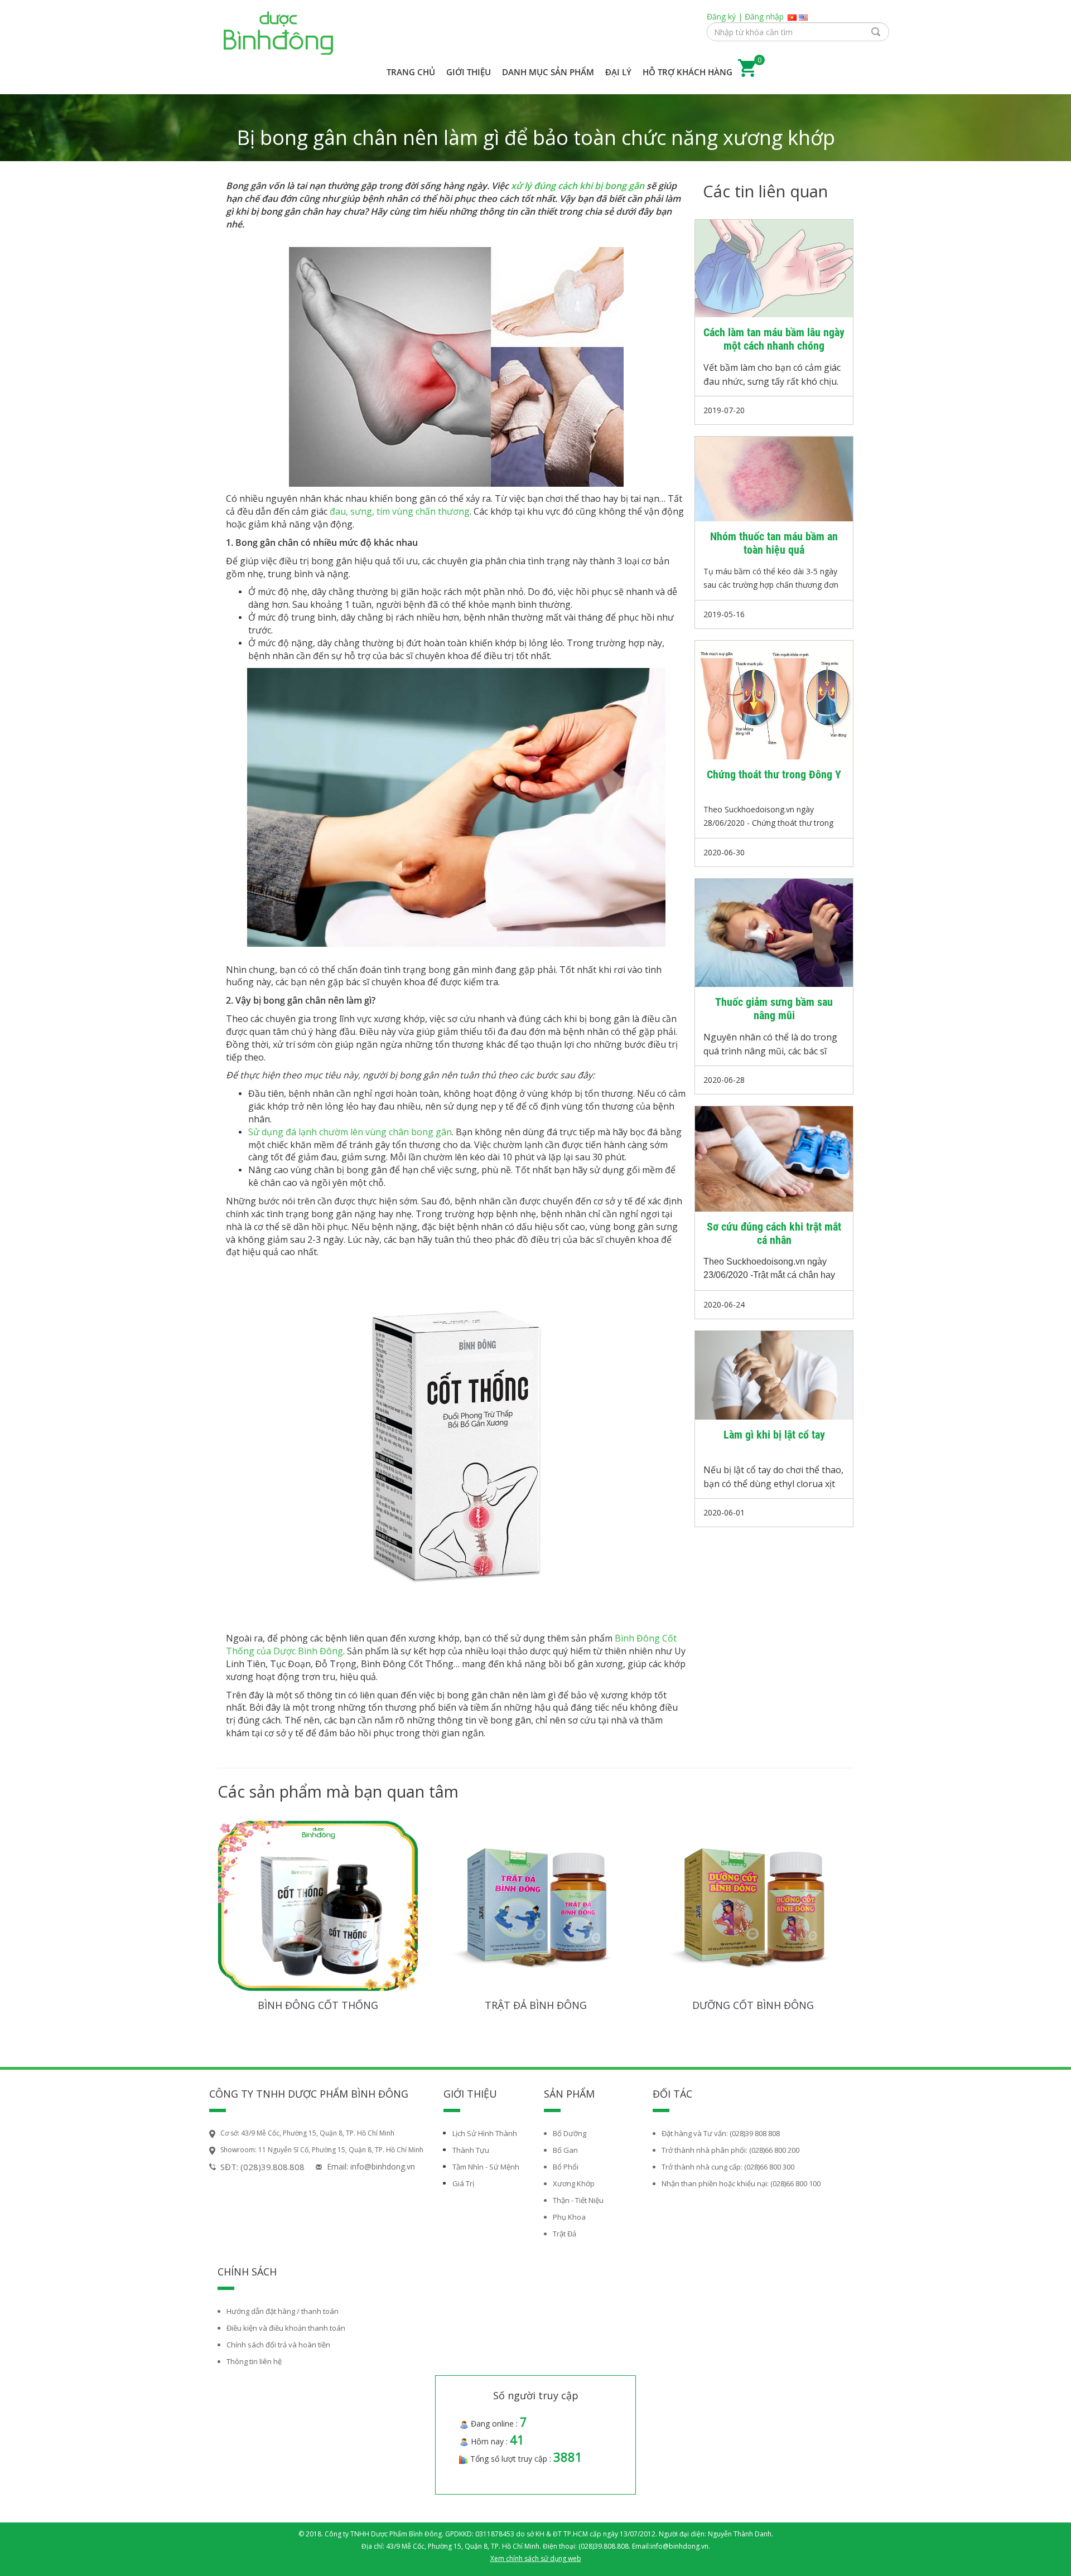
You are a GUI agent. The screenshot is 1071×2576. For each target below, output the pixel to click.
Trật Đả (565, 2234)
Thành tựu (471, 2150)
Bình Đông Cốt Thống (318, 2005)
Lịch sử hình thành (485, 2133)
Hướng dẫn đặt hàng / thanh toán (283, 2311)
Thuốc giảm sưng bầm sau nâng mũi (774, 1009)
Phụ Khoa (569, 2217)
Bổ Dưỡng (570, 2133)
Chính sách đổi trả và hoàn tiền (278, 2345)
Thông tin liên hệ (254, 2361)
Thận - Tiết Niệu (578, 2200)
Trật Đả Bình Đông (536, 2005)
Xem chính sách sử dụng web (536, 2558)
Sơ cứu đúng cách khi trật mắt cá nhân (774, 1233)
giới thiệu (469, 72)
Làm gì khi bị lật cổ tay (774, 1435)
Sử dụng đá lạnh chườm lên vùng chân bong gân (350, 1132)
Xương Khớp (574, 2183)
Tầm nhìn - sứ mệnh (486, 2167)
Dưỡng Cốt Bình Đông (753, 2005)
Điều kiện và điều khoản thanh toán (286, 2328)
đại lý (618, 72)
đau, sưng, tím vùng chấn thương (400, 511)
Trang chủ (411, 72)
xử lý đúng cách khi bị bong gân (578, 186)
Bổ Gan (565, 2150)
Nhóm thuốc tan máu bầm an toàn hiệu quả (774, 543)
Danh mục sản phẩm (548, 72)
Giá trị (463, 2183)
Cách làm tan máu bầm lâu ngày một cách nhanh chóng (774, 339)
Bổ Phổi (566, 2167)
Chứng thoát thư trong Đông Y (774, 774)
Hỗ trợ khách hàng (688, 72)
